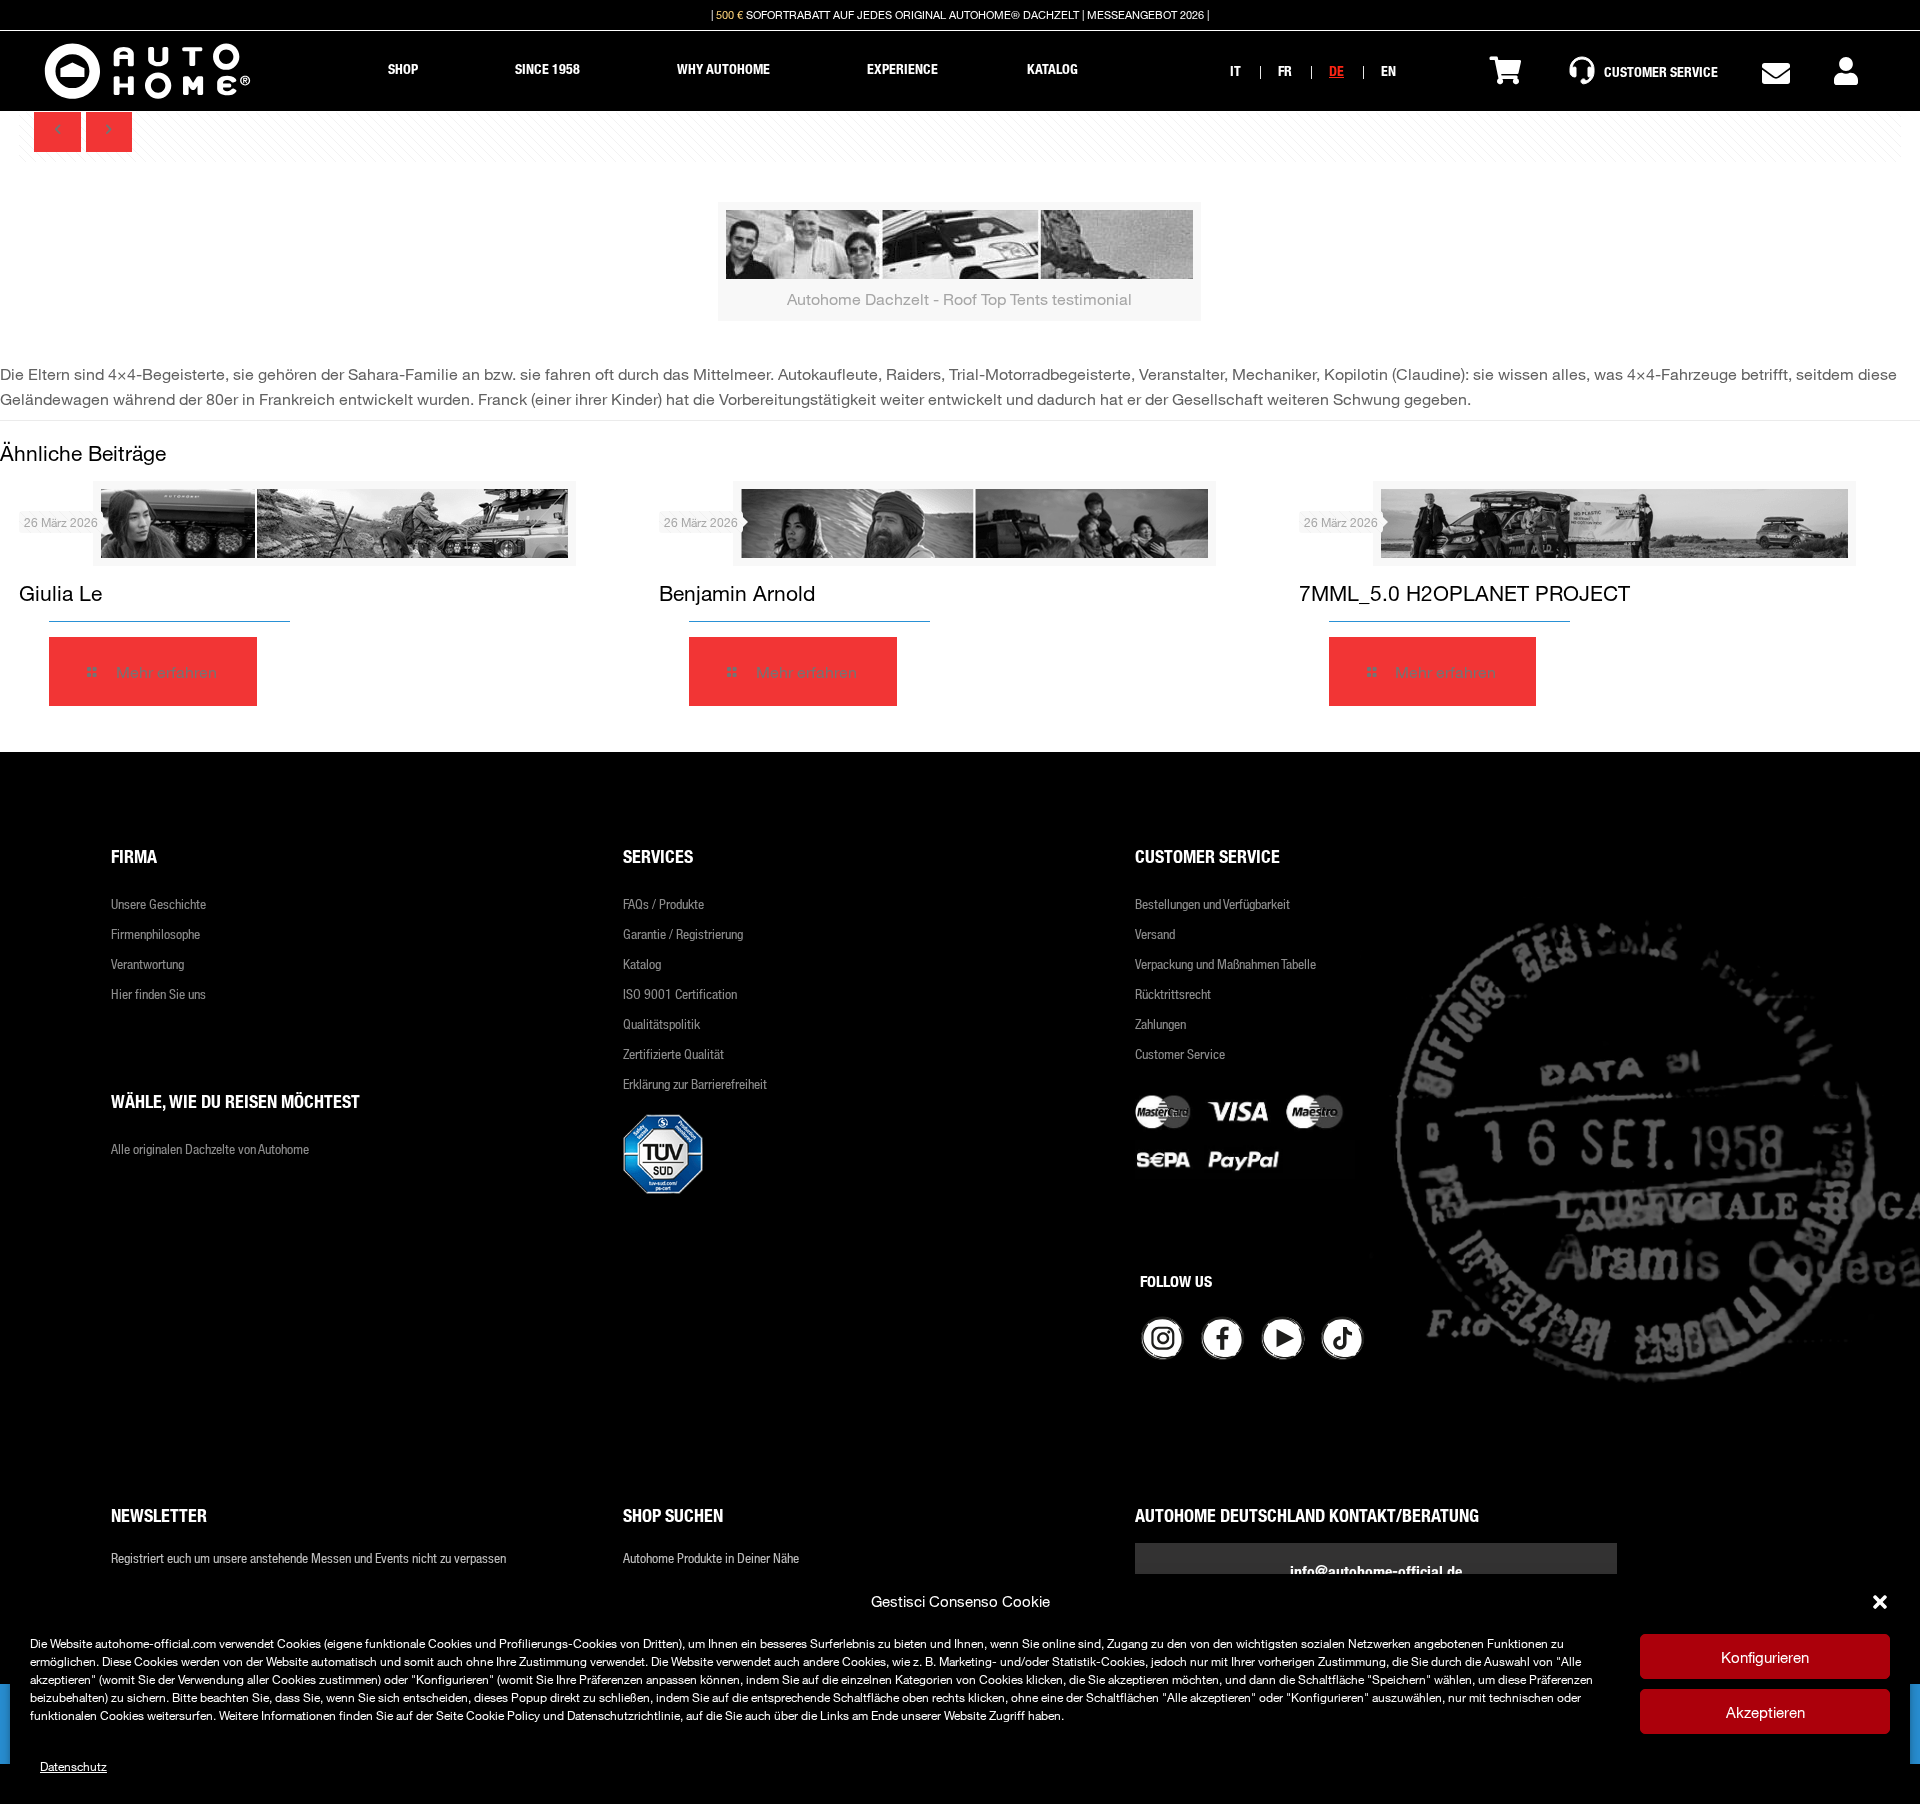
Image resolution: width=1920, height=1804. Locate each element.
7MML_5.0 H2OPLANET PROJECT (1464, 593)
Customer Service (1180, 1053)
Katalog (642, 963)
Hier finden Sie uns (158, 993)
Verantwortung (147, 963)
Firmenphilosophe (155, 933)
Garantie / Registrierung (683, 933)
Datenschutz (73, 1766)
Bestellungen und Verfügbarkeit (1212, 903)
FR (1285, 70)
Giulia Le (60, 593)
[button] (1880, 1602)
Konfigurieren (1765, 1657)
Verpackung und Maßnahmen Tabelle (1225, 963)
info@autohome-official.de (1376, 1571)
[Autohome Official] (147, 71)
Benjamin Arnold (737, 593)
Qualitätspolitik (661, 1023)
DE (1336, 70)
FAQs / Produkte (663, 903)
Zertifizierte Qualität (673, 1053)
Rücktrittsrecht (1173, 993)
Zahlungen (1160, 1023)
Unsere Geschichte (158, 903)
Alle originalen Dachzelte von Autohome (210, 1148)
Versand (1155, 933)
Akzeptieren (1765, 1712)
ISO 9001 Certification (680, 993)
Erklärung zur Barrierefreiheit (695, 1083)
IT (1235, 70)
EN (1388, 70)
